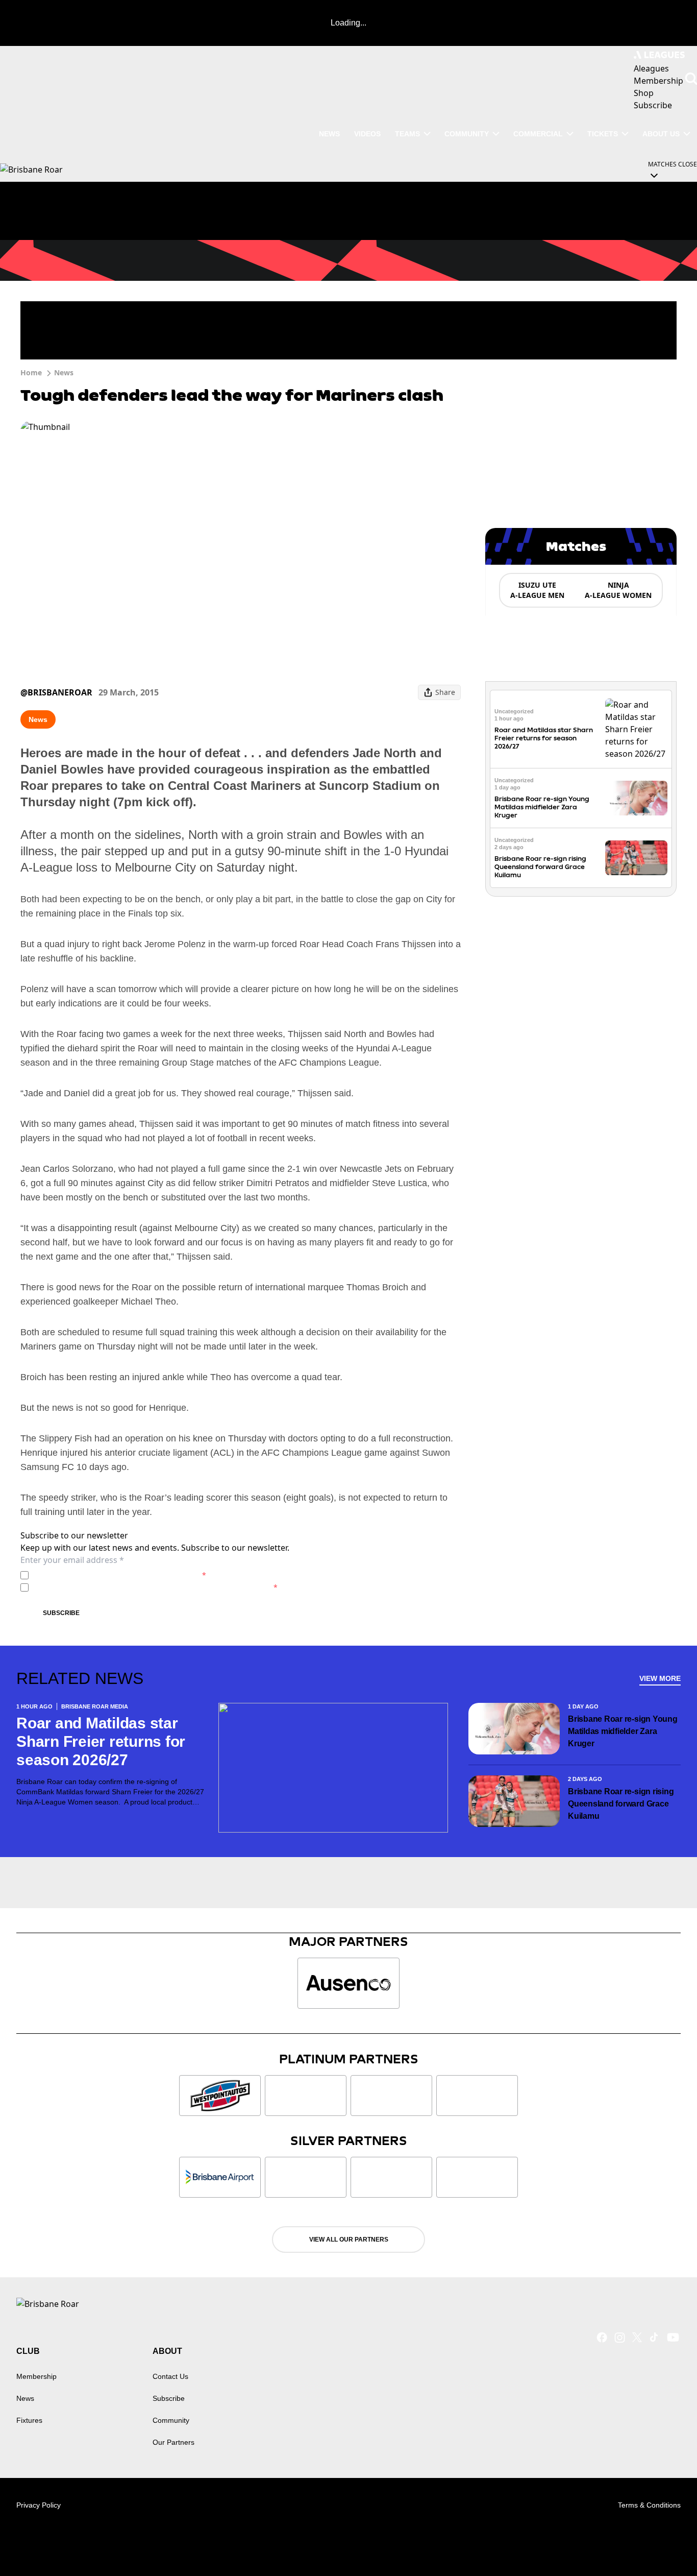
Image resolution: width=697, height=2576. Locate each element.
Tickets (603, 134)
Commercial (538, 134)
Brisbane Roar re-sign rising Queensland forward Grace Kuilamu (540, 867)
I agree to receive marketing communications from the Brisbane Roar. (155, 1587)
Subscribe (61, 1613)
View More (660, 1678)
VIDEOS (367, 134)
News (64, 372)
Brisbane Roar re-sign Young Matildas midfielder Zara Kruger (542, 807)
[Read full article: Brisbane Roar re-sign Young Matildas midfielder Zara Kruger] (636, 798)
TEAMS (407, 134)
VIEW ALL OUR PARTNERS (349, 2240)
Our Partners (173, 2442)
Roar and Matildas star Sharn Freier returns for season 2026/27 (544, 738)
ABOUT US (661, 134)
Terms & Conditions (649, 2505)
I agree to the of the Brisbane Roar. (119, 1575)
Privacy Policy (104, 1575)
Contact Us (170, 2376)
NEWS (329, 134)
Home (31, 372)
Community (467, 134)
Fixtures (29, 2420)
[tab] (537, 590)
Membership (36, 2376)
